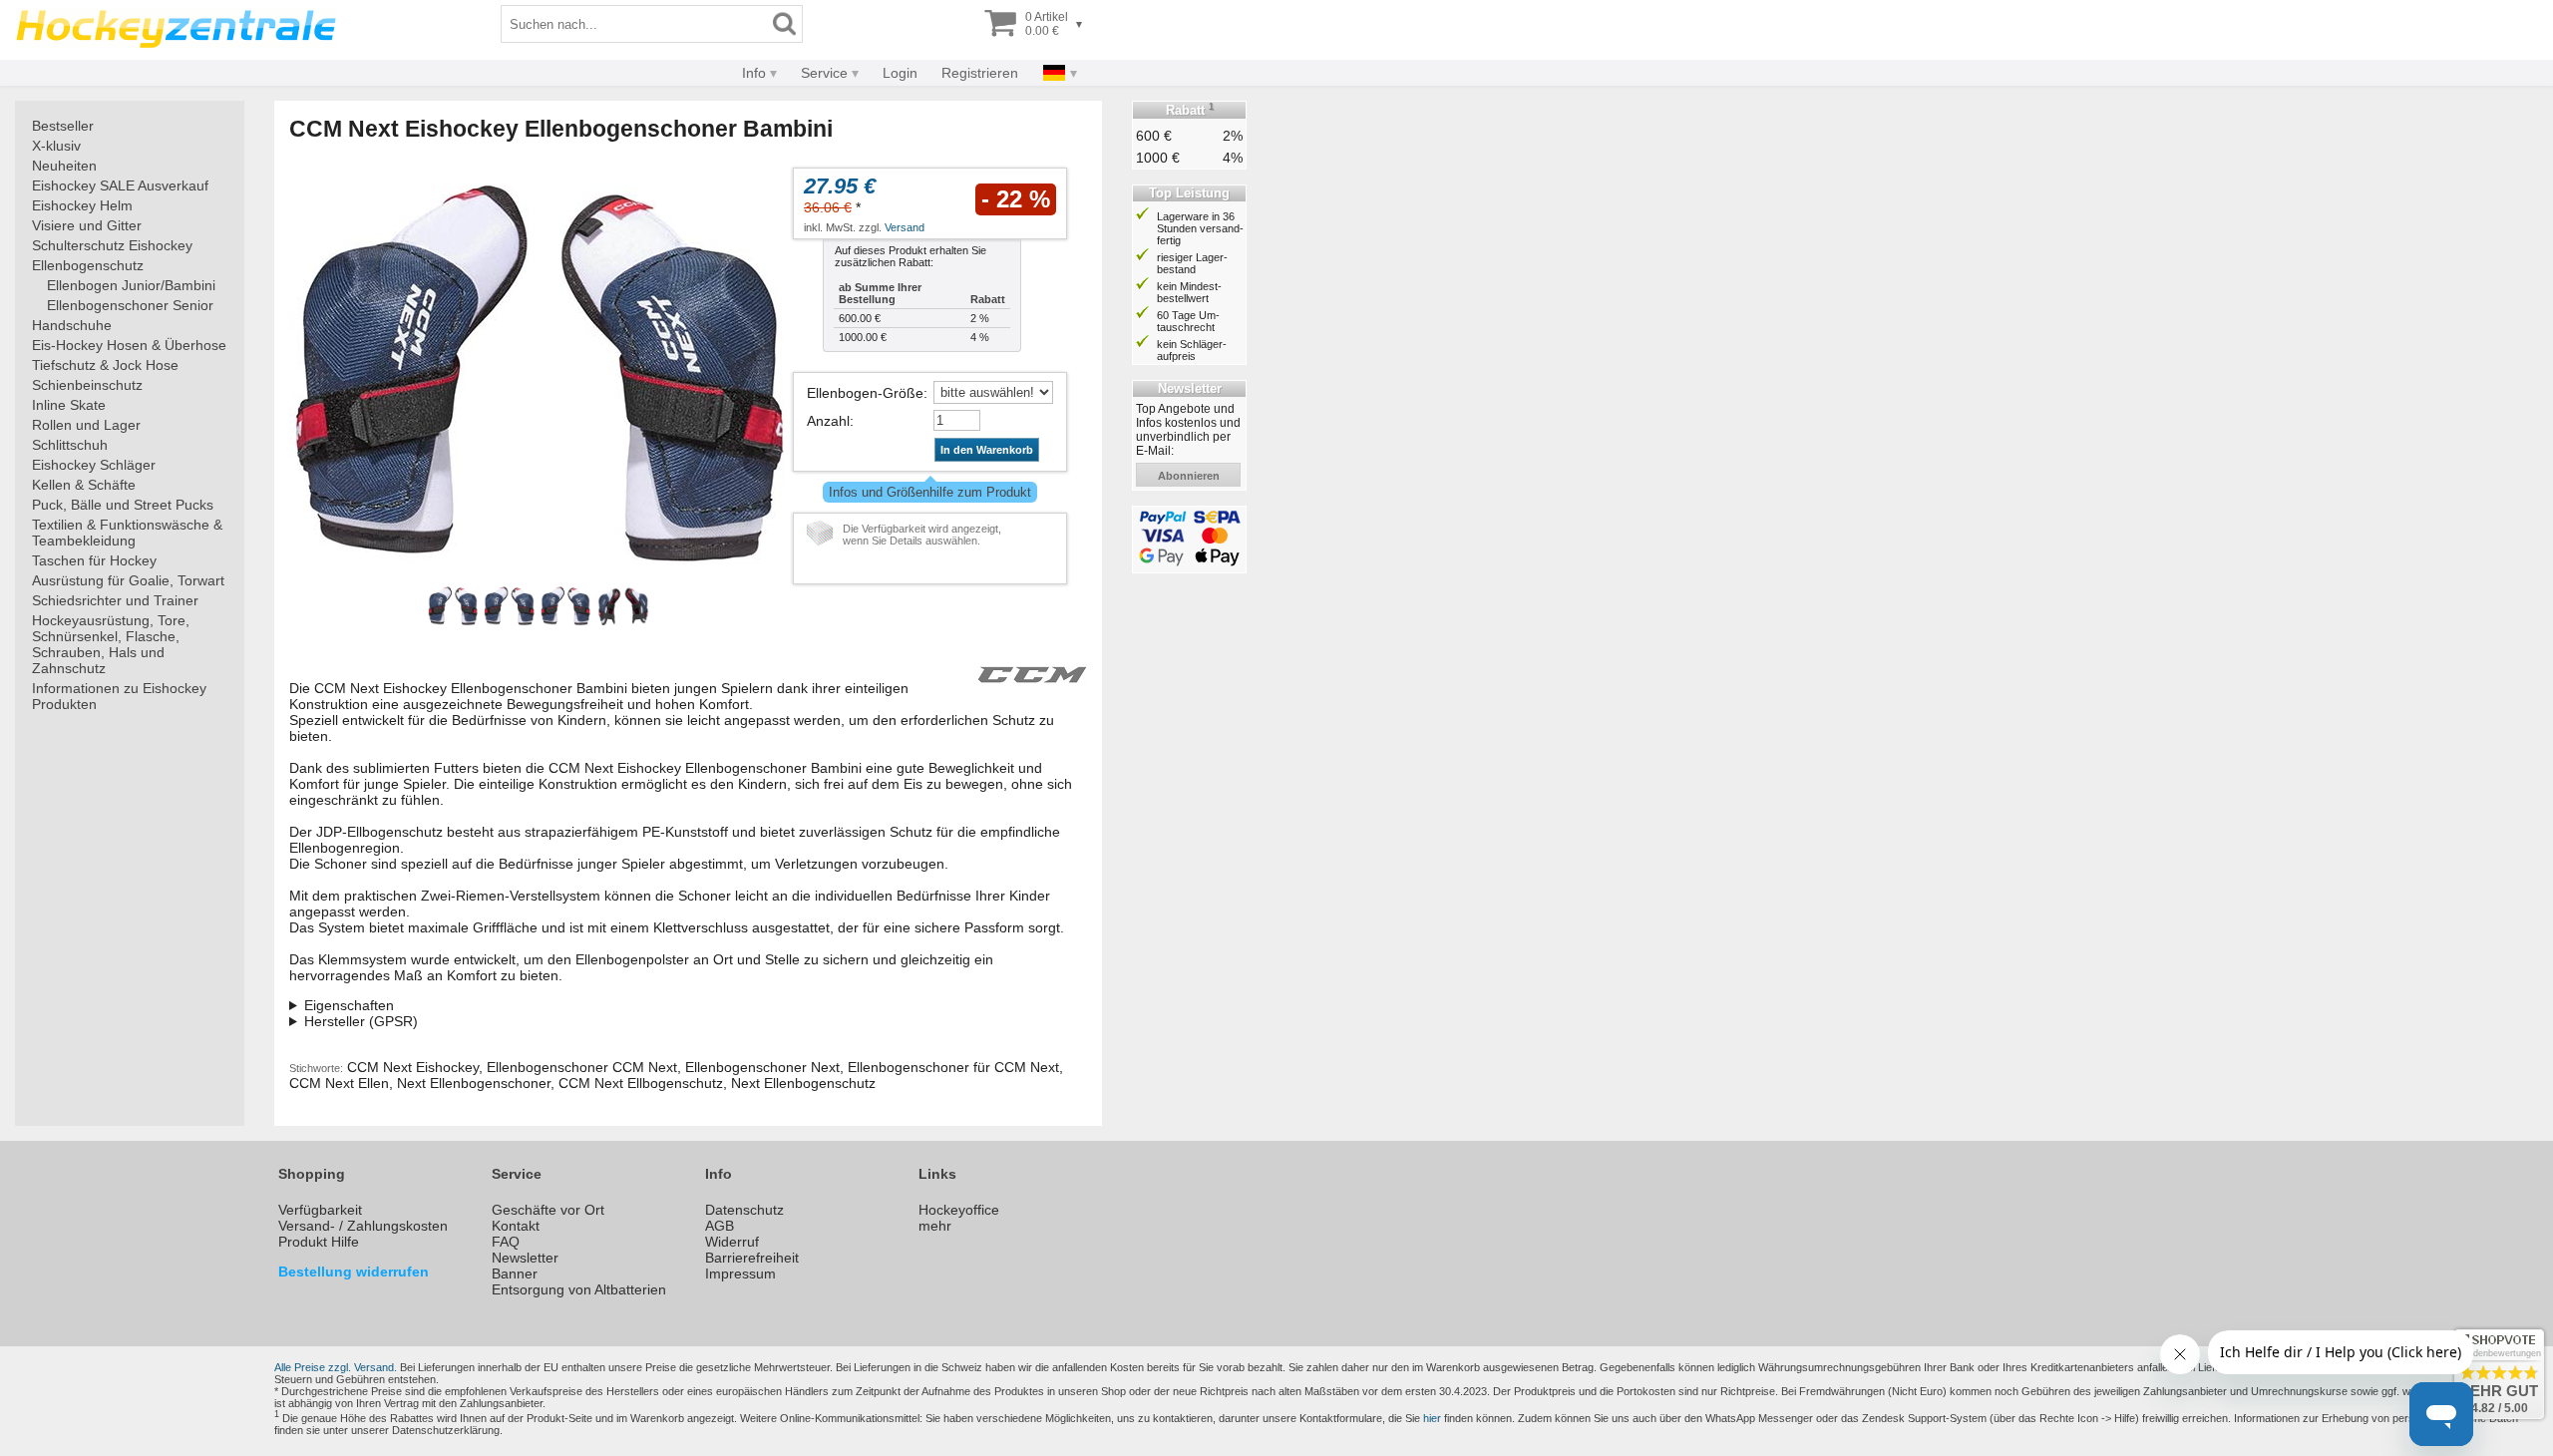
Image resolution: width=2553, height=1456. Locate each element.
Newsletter (525, 1258)
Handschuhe (72, 325)
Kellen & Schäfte (84, 485)
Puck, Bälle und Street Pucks (123, 505)
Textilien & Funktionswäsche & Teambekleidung (127, 533)
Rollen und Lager (86, 425)
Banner (515, 1274)
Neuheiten (64, 166)
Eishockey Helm (82, 205)
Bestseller (63, 126)
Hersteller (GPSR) (361, 1021)
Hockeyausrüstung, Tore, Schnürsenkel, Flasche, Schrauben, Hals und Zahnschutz (111, 644)
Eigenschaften (349, 1005)
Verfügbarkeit (320, 1210)
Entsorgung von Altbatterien (579, 1289)
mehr (935, 1226)
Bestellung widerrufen (354, 1272)
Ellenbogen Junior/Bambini (131, 285)
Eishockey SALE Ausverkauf (120, 185)
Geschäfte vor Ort (548, 1210)
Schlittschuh (70, 445)
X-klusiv (56, 146)
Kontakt (516, 1226)
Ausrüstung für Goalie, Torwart (128, 580)
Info (754, 73)
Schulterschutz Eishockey (112, 245)
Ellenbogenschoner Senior (130, 305)
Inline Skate (69, 405)
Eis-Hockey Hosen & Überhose (129, 345)
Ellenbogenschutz (88, 265)
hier (1432, 1418)
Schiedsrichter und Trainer (115, 600)
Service (824, 73)
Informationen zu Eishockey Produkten (119, 696)
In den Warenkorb (987, 450)
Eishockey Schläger (94, 465)
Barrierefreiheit (752, 1258)
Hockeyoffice (959, 1210)
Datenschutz (744, 1210)
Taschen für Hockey (94, 560)
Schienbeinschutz (87, 385)
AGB (720, 1226)
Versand (905, 227)
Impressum (740, 1274)
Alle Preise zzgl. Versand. (336, 1367)
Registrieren (980, 73)
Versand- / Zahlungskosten (363, 1226)
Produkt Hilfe (319, 1242)
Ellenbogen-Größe (865, 393)
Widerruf (732, 1242)
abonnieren (1189, 476)
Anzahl (828, 421)
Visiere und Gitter (87, 225)
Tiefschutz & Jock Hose (105, 365)
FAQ (506, 1242)
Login (900, 73)
